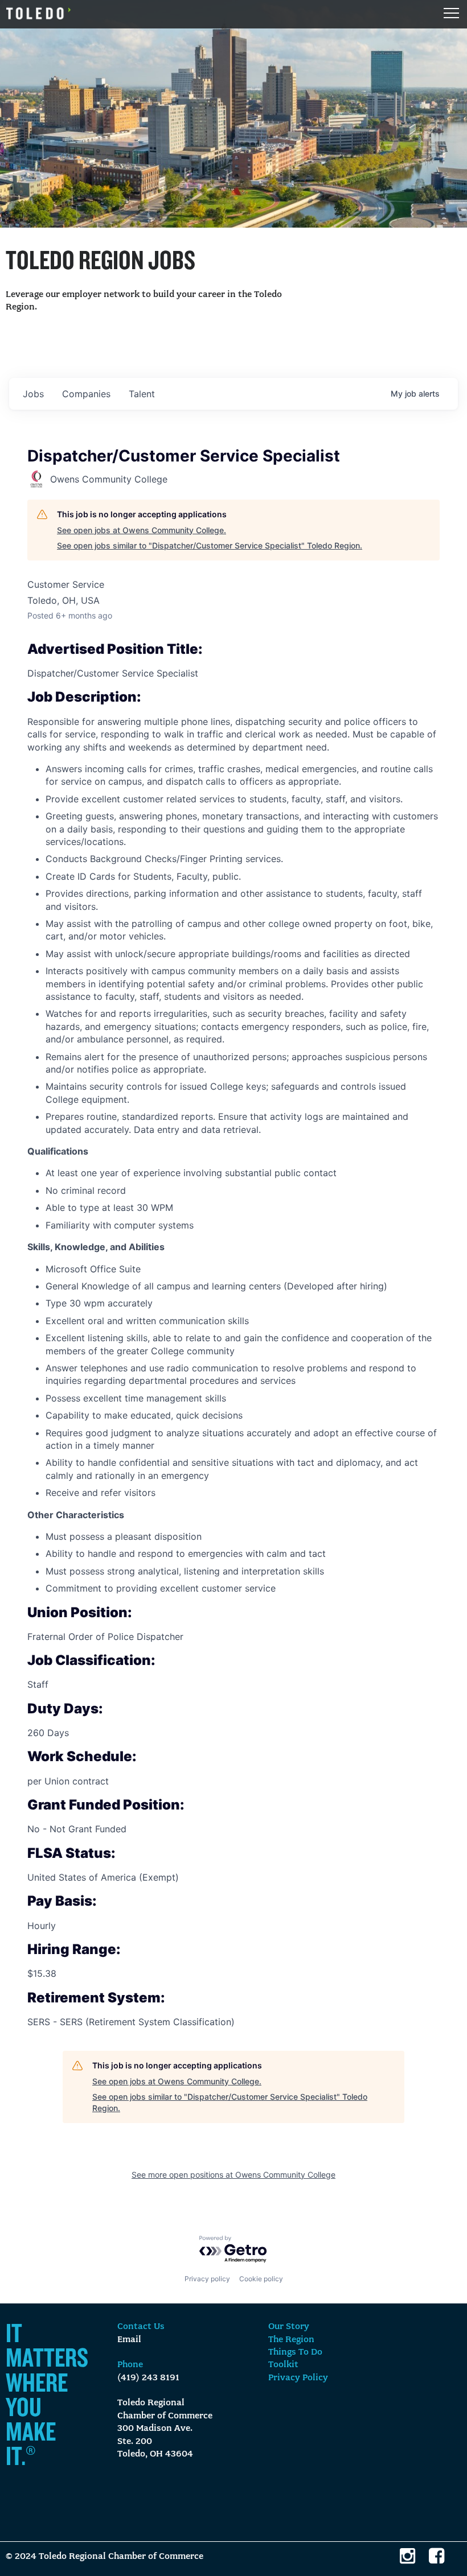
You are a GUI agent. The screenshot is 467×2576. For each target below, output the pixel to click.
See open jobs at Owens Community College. (142, 530)
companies (86, 394)
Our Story (289, 2327)
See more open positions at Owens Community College (233, 2175)
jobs (33, 394)
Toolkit (283, 2365)
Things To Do (295, 2352)
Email (129, 2340)
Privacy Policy (298, 2378)
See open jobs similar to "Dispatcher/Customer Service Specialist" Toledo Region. (210, 545)
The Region (291, 2340)
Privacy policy (207, 2279)
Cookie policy (261, 2279)
